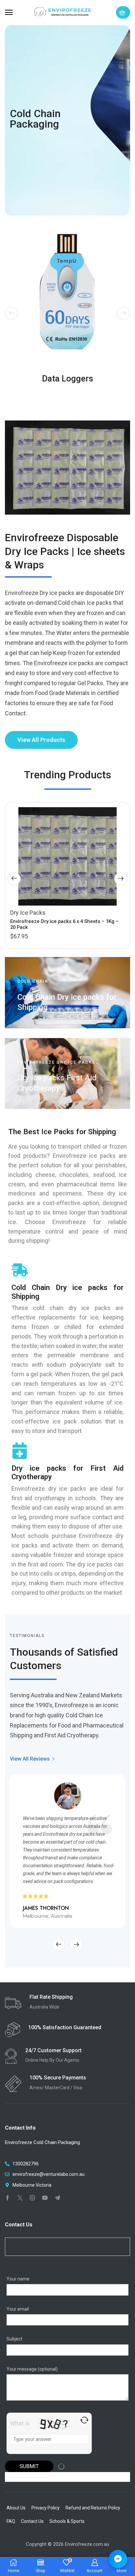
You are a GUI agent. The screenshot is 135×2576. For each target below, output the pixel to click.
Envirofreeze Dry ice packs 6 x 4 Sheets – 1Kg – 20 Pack (64, 924)
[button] (9, 12)
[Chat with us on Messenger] (118, 2559)
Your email (18, 2309)
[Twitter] (20, 2198)
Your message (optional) (32, 2369)
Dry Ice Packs (28, 913)
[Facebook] (8, 2198)
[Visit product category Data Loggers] (67, 291)
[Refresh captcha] (84, 2420)
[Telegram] (57, 2198)
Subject (14, 2339)
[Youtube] (45, 2198)
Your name (18, 2279)
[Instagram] (32, 2198)
